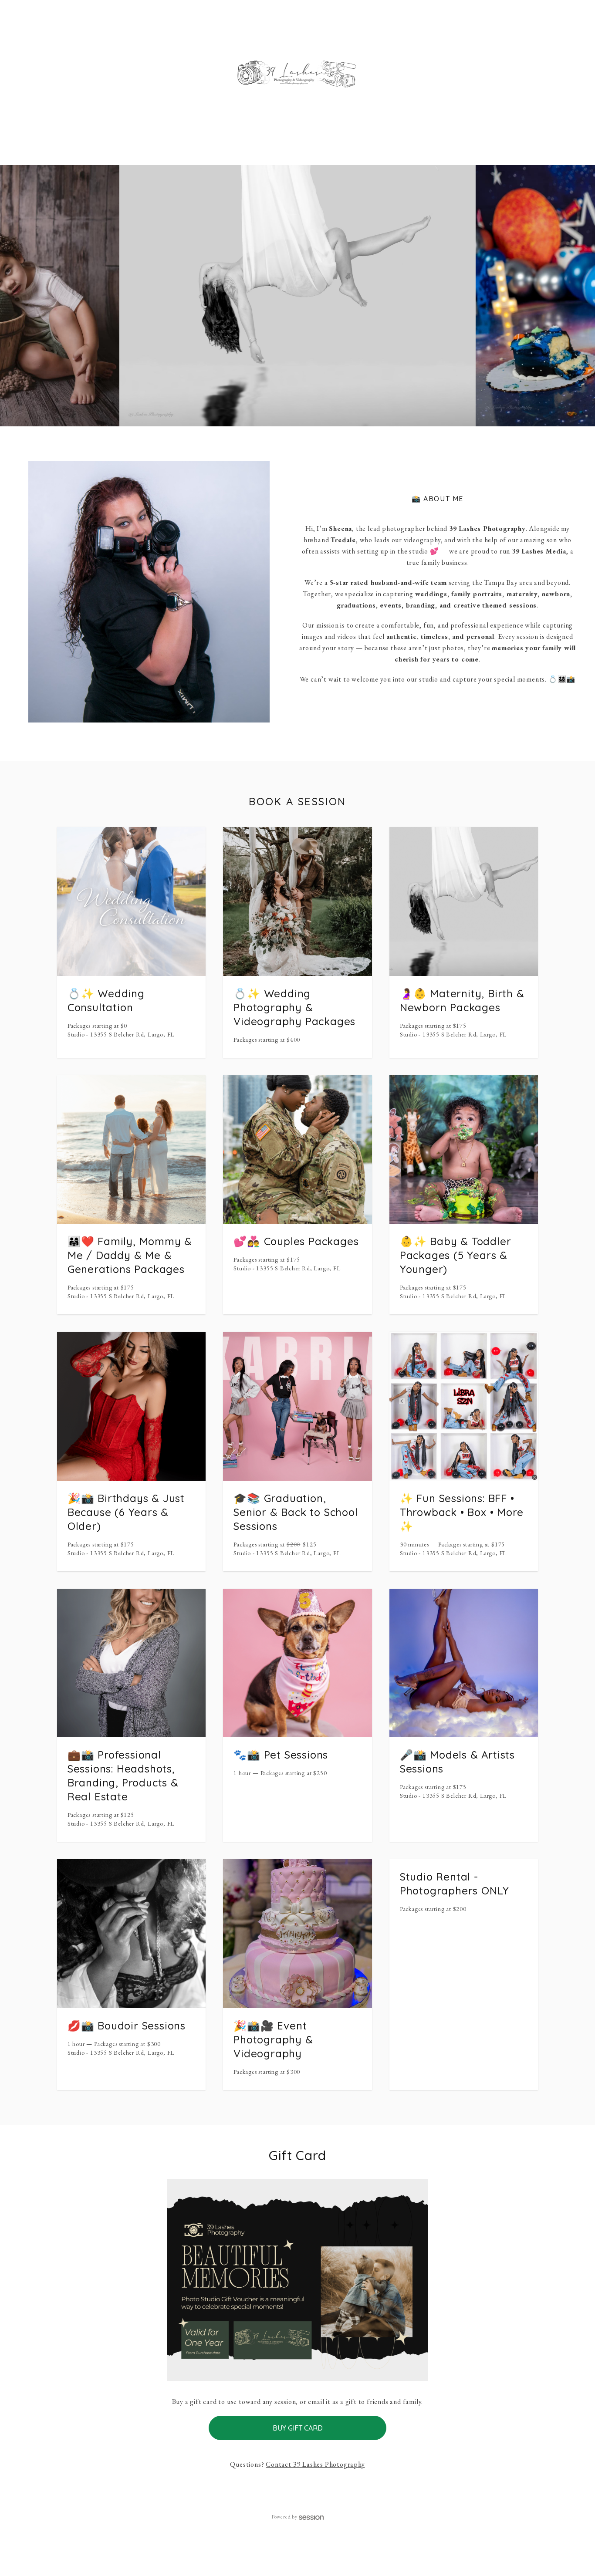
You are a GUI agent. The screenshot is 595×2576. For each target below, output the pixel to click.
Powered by (284, 2517)
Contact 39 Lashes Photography (315, 2464)
